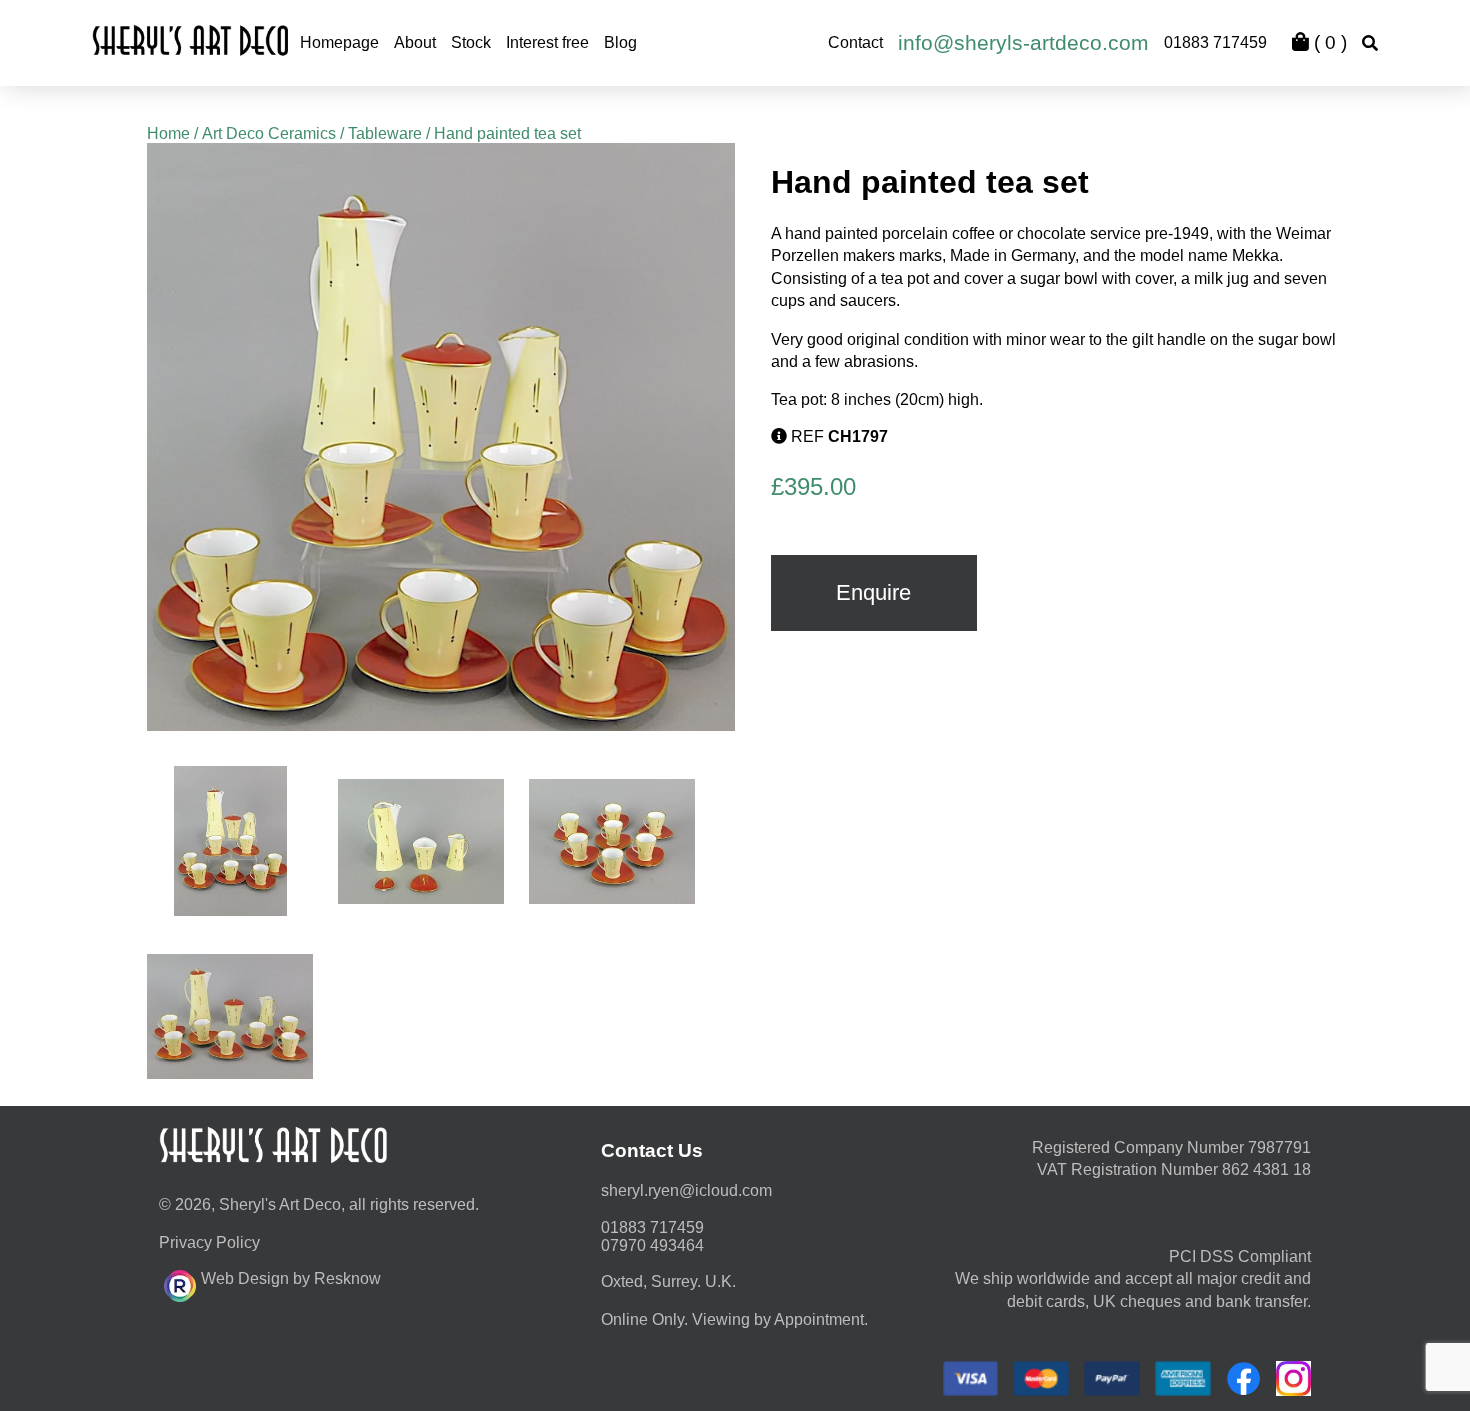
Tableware (385, 133)
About (415, 42)
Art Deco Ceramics (269, 133)
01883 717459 (1215, 42)
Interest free (547, 42)
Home (168, 133)
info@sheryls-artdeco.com (1023, 42)
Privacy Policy (209, 1242)
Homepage (339, 42)
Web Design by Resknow (291, 1278)
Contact (855, 42)
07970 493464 (652, 1245)
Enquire (873, 592)
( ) (1328, 42)
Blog (620, 42)
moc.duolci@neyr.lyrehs (686, 1190)
